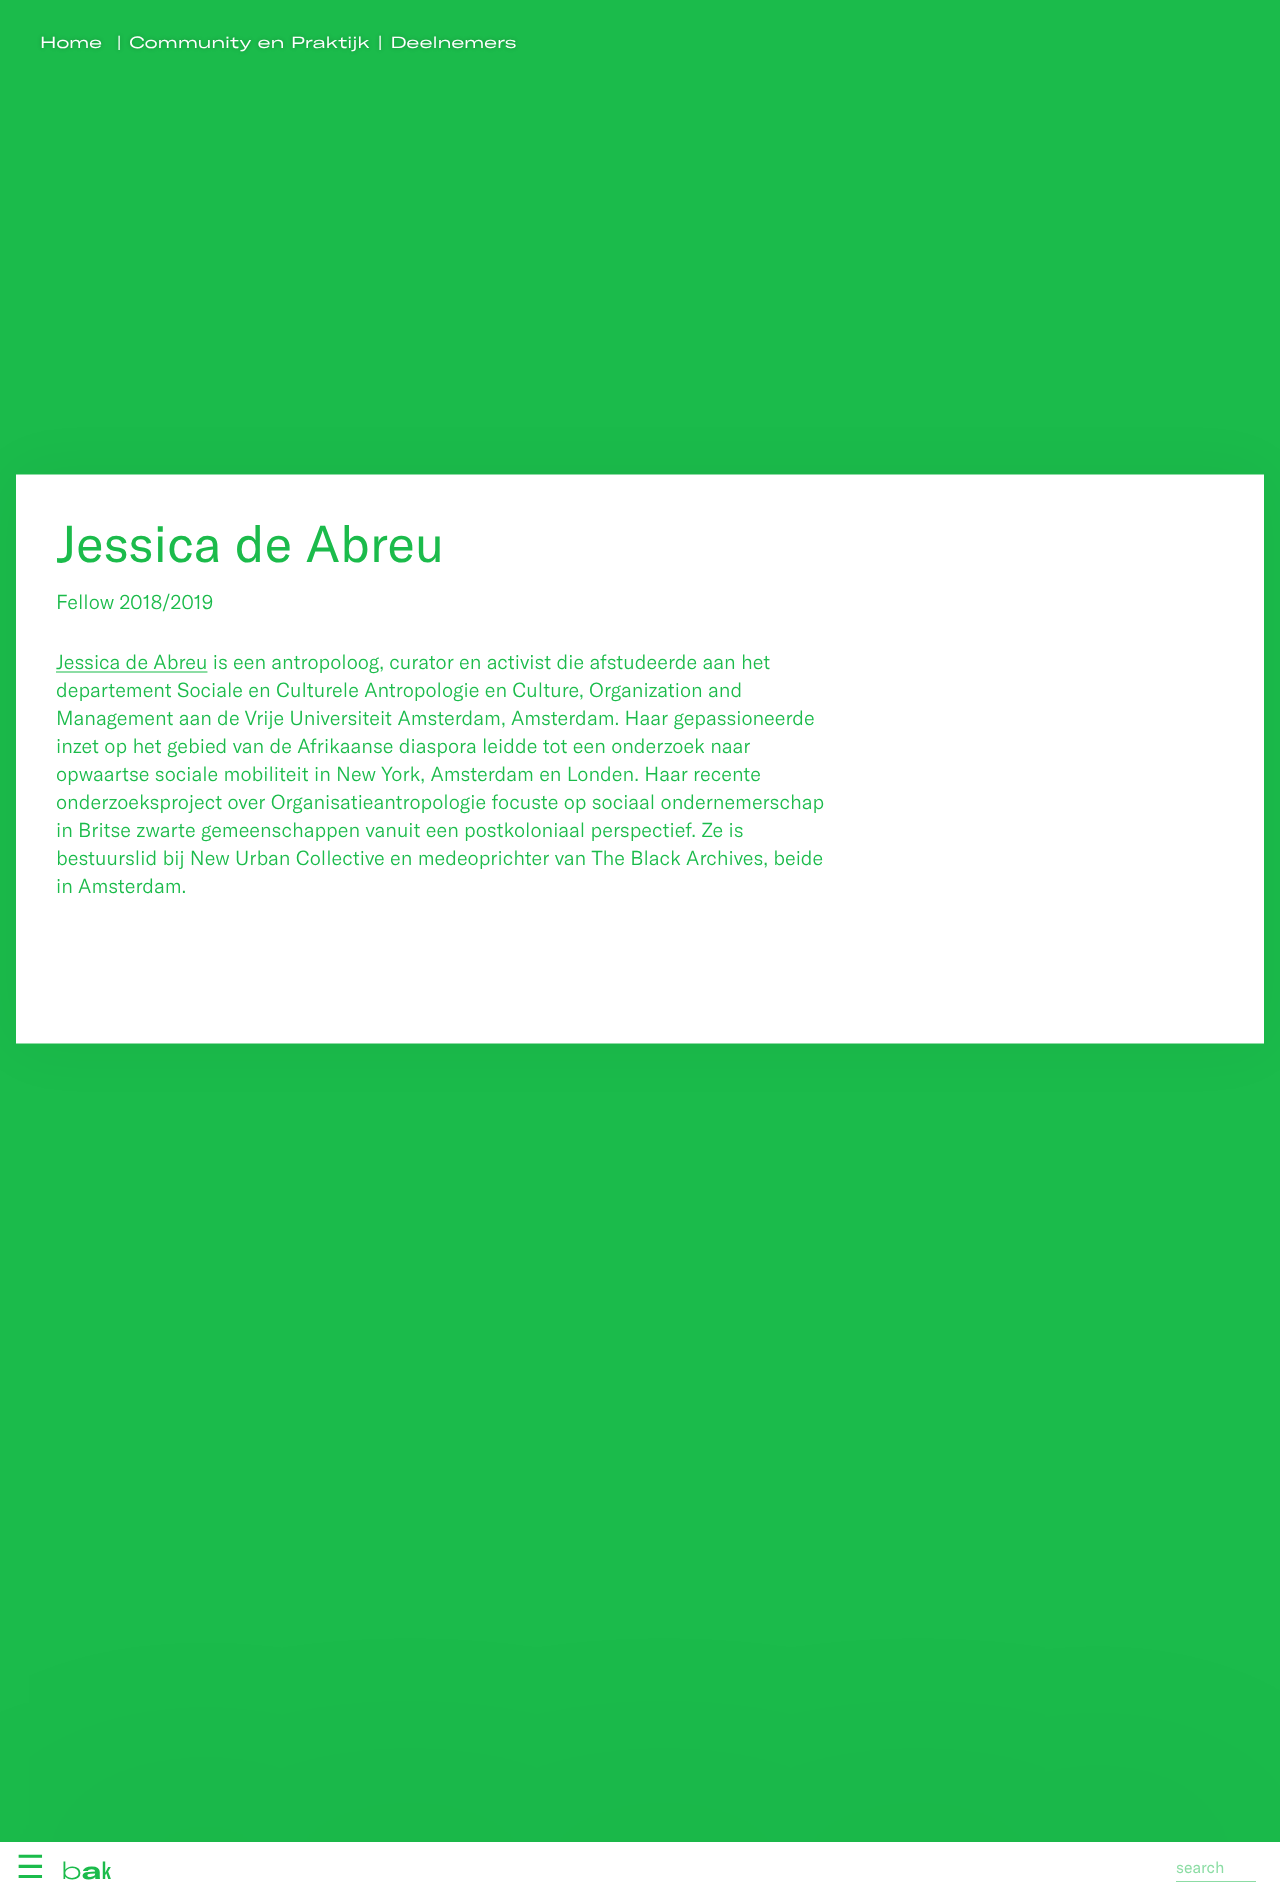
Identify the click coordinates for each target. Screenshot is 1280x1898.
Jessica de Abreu (131, 661)
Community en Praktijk (250, 42)
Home (71, 42)
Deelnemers (454, 42)
